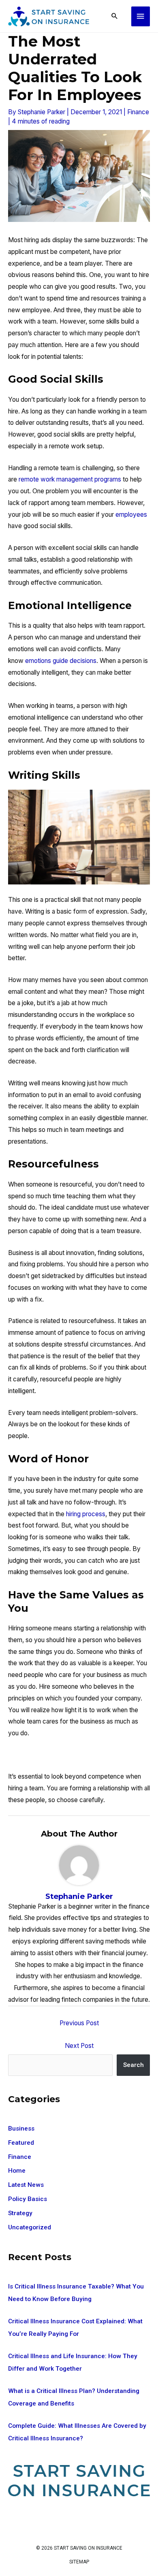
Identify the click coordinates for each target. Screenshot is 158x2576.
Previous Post (79, 2023)
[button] (115, 16)
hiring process (86, 1514)
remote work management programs (70, 479)
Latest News (26, 2185)
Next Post (79, 2046)
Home (17, 2171)
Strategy (20, 2213)
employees (131, 515)
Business (21, 2129)
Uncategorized (30, 2227)
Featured (21, 2143)
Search (133, 2065)
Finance (138, 112)
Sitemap (79, 2562)
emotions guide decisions (61, 661)
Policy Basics (28, 2199)
